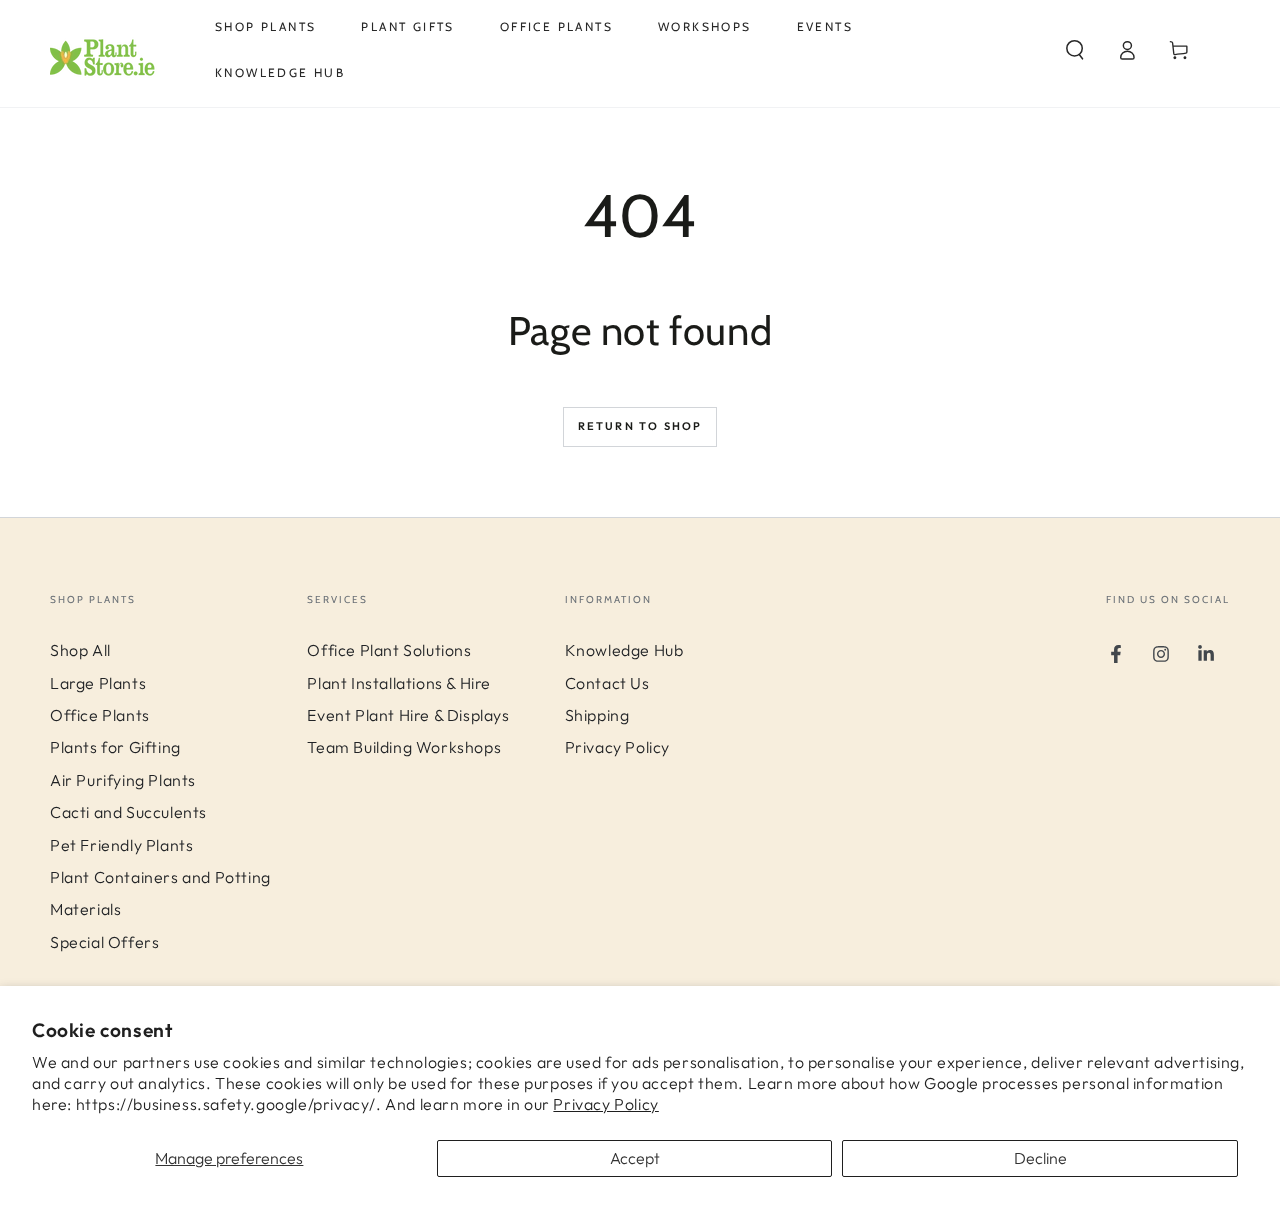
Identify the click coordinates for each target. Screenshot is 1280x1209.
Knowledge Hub (624, 650)
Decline (1040, 1158)
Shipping (597, 715)
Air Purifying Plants (123, 780)
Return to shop (640, 426)
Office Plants (100, 715)
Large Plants (98, 683)
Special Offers (104, 942)
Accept (635, 1158)
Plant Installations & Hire (399, 683)
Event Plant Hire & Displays (408, 715)
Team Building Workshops (404, 747)
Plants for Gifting (115, 747)
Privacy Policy (605, 1104)
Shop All (80, 650)
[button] (1075, 50)
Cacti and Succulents (128, 812)
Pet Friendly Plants (121, 845)
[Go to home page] (115, 50)
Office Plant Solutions (389, 650)
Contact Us (607, 683)
